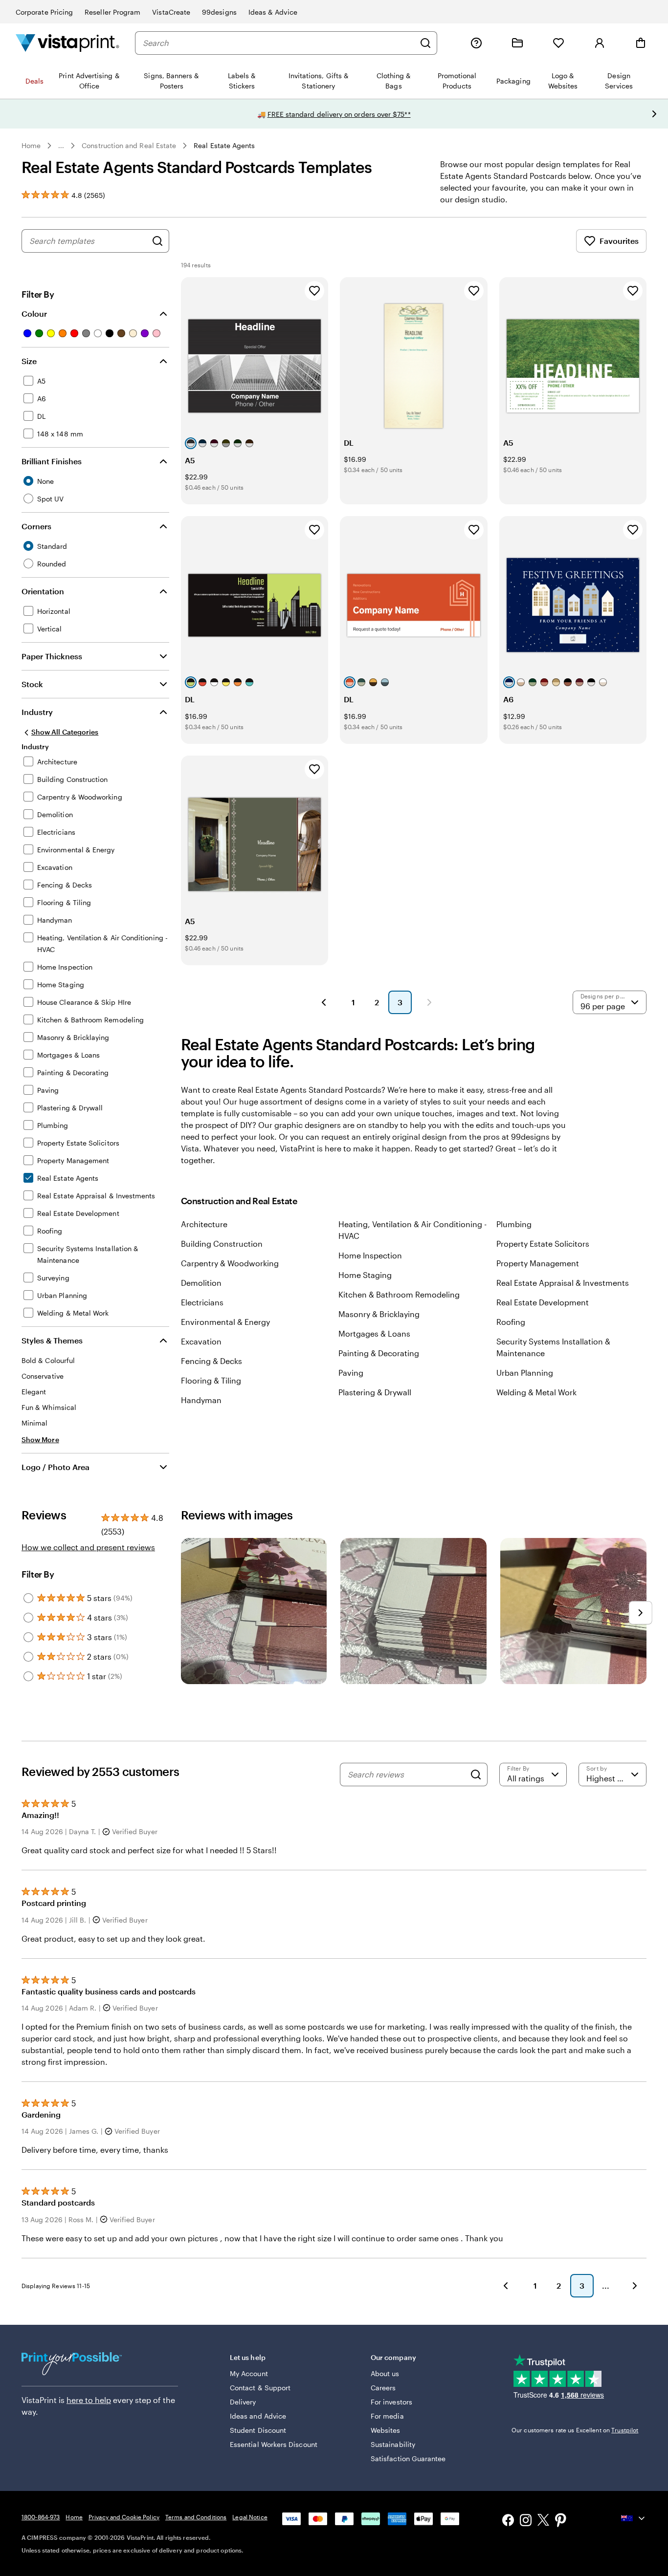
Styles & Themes (52, 1340)
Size (29, 361)
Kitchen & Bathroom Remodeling (399, 1294)
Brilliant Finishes (52, 461)
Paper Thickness (52, 656)
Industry (37, 712)
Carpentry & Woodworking (230, 1263)
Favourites (619, 241)
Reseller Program (112, 12)
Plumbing (514, 1224)
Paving (351, 1373)
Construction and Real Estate (129, 145)
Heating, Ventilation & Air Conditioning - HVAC (412, 1230)
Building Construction (222, 1244)
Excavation (201, 1341)
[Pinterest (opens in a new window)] (561, 2521)
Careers (383, 2388)
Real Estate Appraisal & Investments (563, 1283)
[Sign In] (600, 43)
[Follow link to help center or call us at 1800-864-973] (476, 43)
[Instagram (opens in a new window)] (526, 2521)
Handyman (201, 1400)
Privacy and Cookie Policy (124, 2517)
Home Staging (365, 1275)
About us (385, 2373)
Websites (386, 2430)
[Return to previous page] (506, 2286)
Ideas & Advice (273, 12)
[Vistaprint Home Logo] (67, 43)
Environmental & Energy (225, 1322)
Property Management (538, 1263)
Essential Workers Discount (274, 2444)
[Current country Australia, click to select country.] (634, 2518)
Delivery (243, 2402)
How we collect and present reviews (88, 1547)
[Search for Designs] (157, 241)
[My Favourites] (558, 43)
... (61, 146)
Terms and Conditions (196, 2517)
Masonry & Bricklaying (379, 1314)
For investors (391, 2402)
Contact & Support (260, 2388)
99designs (219, 12)
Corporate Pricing (44, 12)
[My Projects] (517, 43)
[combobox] (279, 43)
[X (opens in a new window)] (543, 2522)
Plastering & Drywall (375, 1392)
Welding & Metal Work (536, 1392)
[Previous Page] (324, 1002)
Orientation (43, 591)
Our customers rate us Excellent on (575, 2430)
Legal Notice (250, 2517)
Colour (34, 314)
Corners (36, 526)
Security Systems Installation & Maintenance (553, 1347)
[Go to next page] (635, 2286)
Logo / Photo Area (56, 1467)
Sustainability (393, 2444)
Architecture (204, 1224)
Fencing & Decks (212, 1361)
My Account (249, 2373)
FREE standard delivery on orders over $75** (339, 114)
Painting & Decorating (379, 1353)
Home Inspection (370, 1255)
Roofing (511, 1322)
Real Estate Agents (224, 145)
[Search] (425, 43)
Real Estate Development (543, 1302)
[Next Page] (429, 1002)
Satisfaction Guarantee (408, 2458)
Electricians (202, 1302)
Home (31, 145)
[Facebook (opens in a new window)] (508, 2521)
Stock (32, 684)
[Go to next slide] (654, 114)
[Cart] (641, 43)
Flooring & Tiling (211, 1380)
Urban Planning (525, 1373)
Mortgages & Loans (374, 1333)
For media (387, 2416)
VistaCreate (171, 12)
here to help (89, 2400)
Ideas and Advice (258, 2416)
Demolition (201, 1283)
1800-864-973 (41, 2517)
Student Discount (258, 2430)
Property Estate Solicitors (543, 1244)
